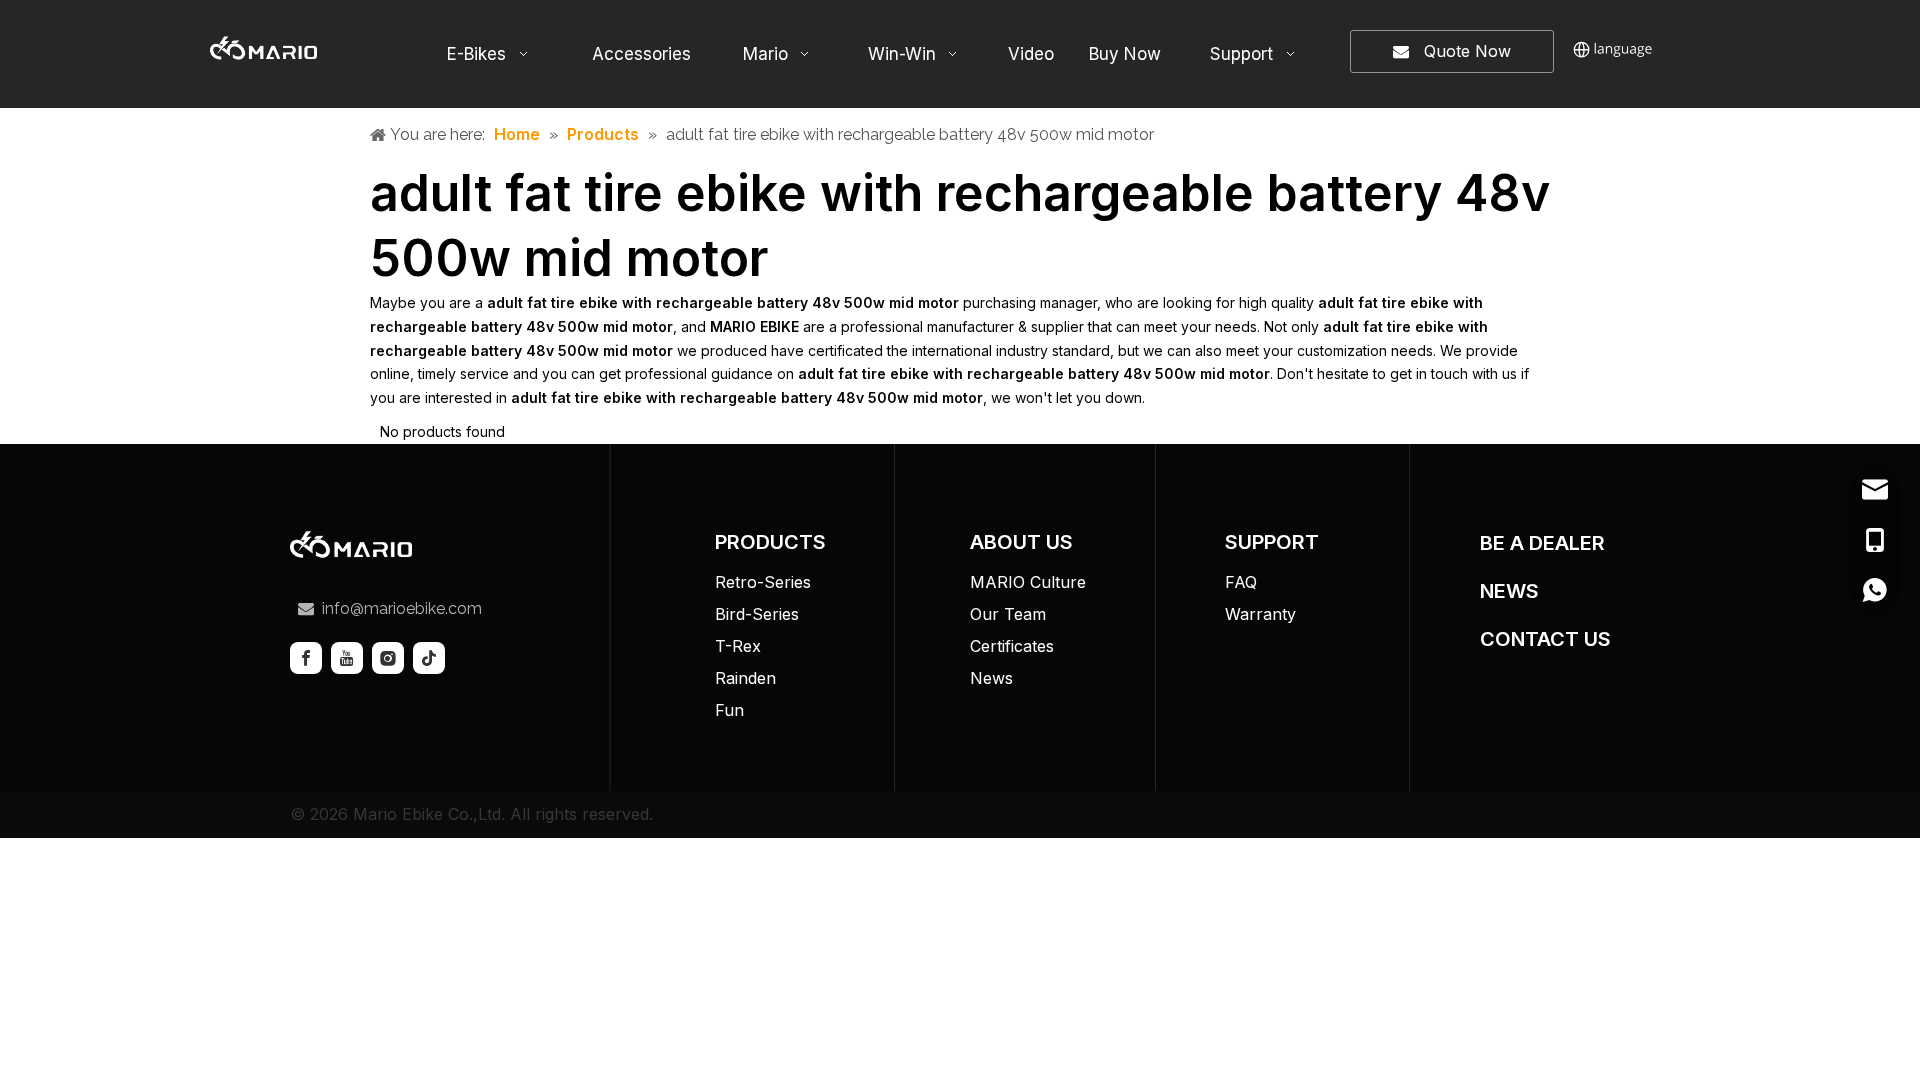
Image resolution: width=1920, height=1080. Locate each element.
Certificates (1012, 646)
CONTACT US (1545, 639)
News (991, 678)
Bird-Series (757, 614)
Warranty (1260, 614)
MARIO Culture (1028, 582)
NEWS (1509, 591)
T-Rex (738, 646)
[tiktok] (429, 658)
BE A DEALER (1542, 543)
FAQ (1241, 582)
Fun (729, 710)
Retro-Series (763, 582)
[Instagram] (388, 658)
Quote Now (1460, 51)
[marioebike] (351, 544)
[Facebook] (306, 658)
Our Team (1008, 614)
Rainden (745, 678)
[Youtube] (347, 658)
